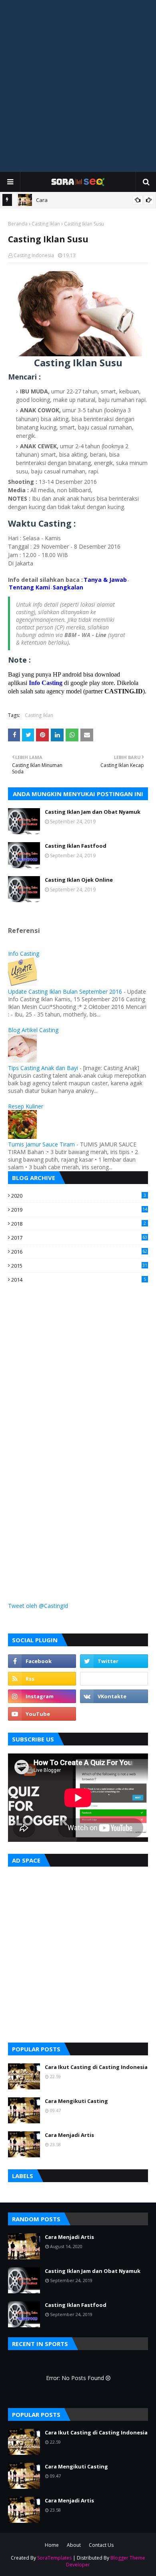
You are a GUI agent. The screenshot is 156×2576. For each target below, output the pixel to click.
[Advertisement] (78, 86)
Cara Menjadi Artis (69, 2135)
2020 (79, 1196)
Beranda (18, 224)
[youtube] (42, 1714)
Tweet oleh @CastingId (38, 1606)
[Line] (114, 1679)
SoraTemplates (54, 2558)
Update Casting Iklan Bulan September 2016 (65, 991)
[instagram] (42, 1696)
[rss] (42, 1679)
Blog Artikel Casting (33, 1030)
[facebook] (42, 1661)
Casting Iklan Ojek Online (79, 880)
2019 (79, 1210)
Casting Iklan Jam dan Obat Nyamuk (93, 812)
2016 (79, 1252)
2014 (79, 1280)
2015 (79, 1266)
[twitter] (114, 1661)
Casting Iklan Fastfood (76, 846)
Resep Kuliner (26, 1106)
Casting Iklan (46, 224)
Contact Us (101, 2545)
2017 (79, 1238)
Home (52, 2545)
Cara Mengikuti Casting (76, 2101)
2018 (79, 1224)
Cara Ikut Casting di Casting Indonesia (96, 2067)
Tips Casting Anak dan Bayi (43, 1068)
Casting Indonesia (34, 255)
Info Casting (24, 954)
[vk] (114, 1696)
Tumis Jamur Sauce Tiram (41, 1144)
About (74, 2545)
